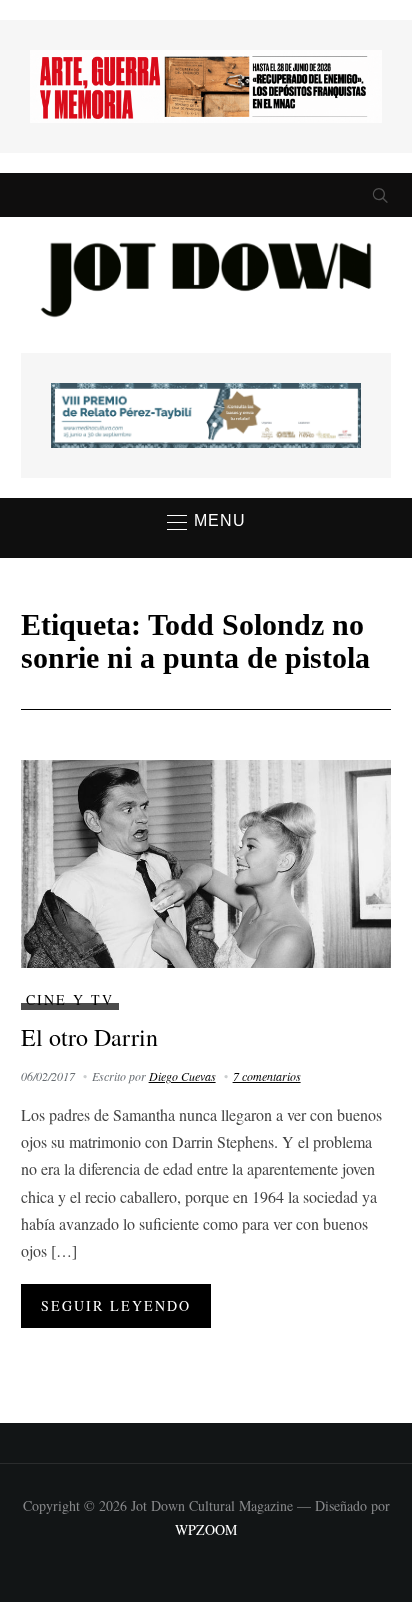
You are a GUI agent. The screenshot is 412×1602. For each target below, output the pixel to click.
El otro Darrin (89, 1037)
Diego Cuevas (182, 1076)
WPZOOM (206, 1529)
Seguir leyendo (116, 1305)
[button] (206, 522)
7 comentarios (267, 1076)
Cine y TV (70, 999)
